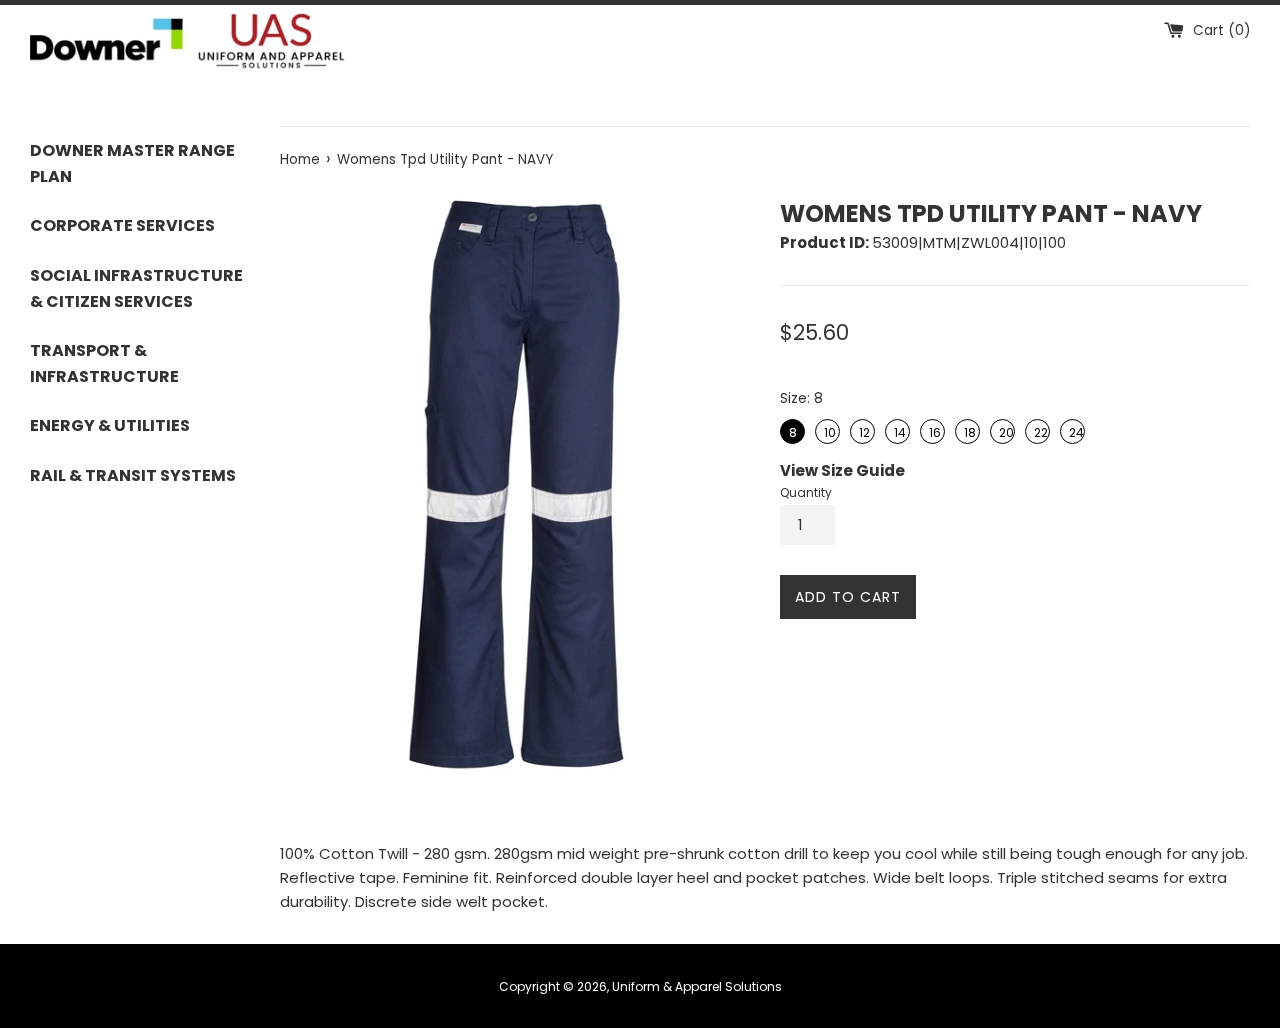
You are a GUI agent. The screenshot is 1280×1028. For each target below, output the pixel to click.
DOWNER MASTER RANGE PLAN (132, 163)
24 (1074, 430)
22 (1039, 430)
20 (1004, 430)
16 (933, 430)
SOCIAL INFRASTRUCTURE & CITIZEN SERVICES (136, 288)
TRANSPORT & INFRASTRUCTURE (104, 363)
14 (899, 430)
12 (864, 430)
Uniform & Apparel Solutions (697, 986)
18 (968, 430)
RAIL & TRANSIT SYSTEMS (133, 475)
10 (828, 430)
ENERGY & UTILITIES (110, 425)
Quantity (806, 492)
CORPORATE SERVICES (122, 225)
